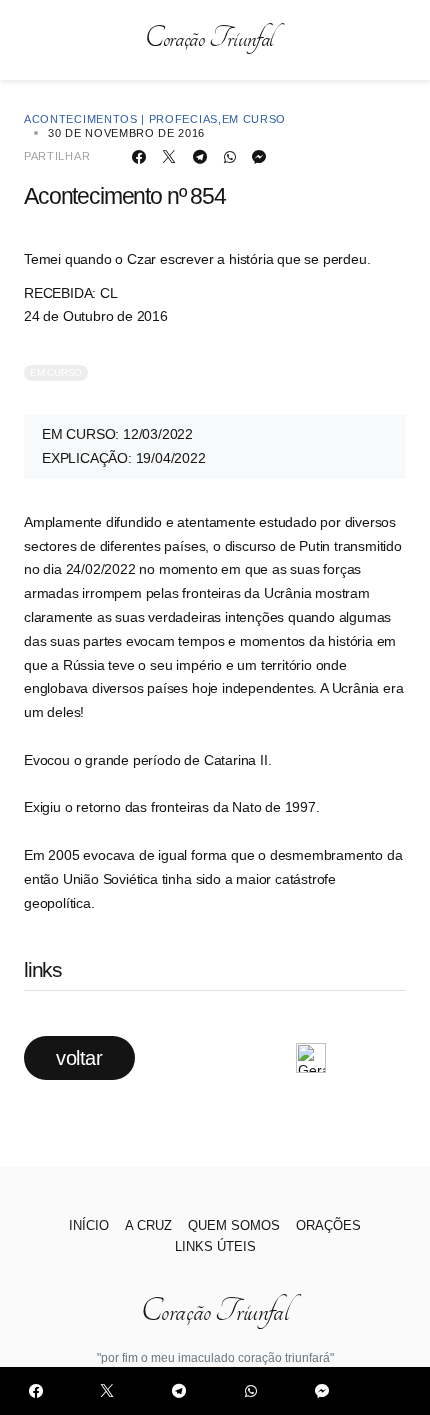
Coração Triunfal (209, 39)
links (43, 969)
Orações (328, 1225)
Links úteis (215, 1246)
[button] (32, 40)
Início (89, 1225)
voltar (79, 1058)
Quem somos (234, 1225)
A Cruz (148, 1225)
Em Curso (254, 119)
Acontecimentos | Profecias (121, 119)
